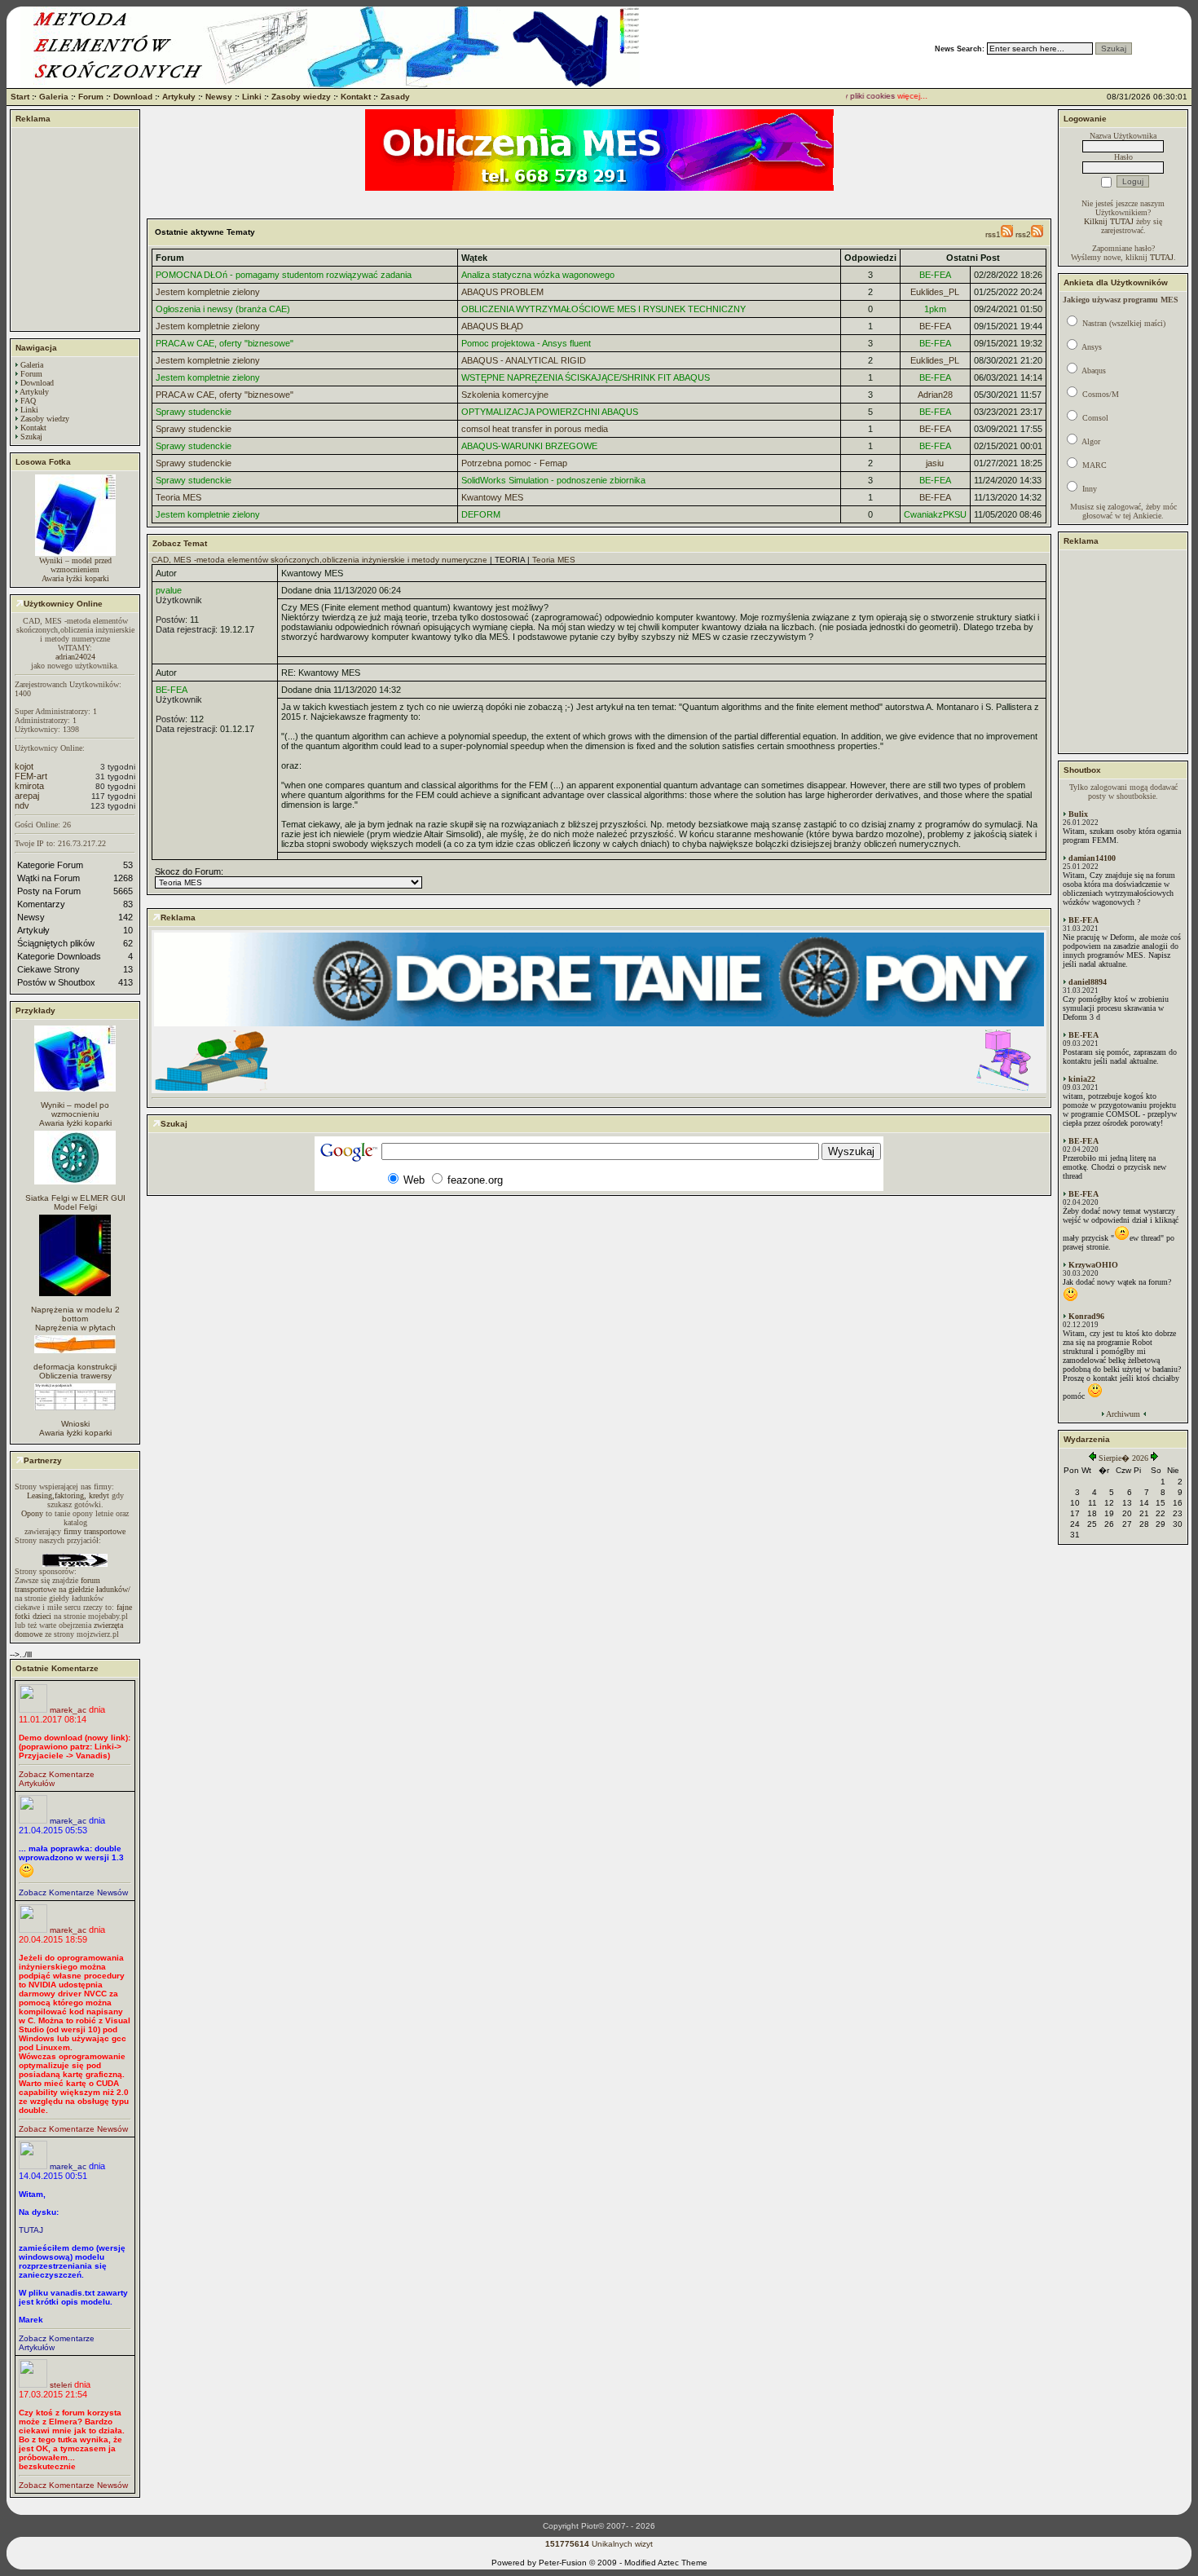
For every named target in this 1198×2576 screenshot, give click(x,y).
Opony (32, 1513)
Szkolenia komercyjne (505, 395)
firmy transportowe (95, 1531)
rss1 (993, 234)
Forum (91, 97)
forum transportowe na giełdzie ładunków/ (73, 1585)
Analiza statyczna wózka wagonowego (538, 275)
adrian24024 (75, 657)
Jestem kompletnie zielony (208, 292)
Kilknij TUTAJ (1109, 221)
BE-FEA (935, 275)
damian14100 (1092, 858)
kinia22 (1082, 1079)
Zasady (395, 97)
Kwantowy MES (492, 497)
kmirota (29, 786)
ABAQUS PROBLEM (502, 292)
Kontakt (356, 97)
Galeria (54, 97)
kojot (24, 766)
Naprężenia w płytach (75, 1328)
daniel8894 (1088, 982)
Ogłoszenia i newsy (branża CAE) (223, 309)
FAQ (28, 401)
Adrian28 (935, 395)
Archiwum (1123, 1414)
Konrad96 (1086, 1316)
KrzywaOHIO (1093, 1265)
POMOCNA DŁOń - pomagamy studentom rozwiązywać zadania (284, 275)
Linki (252, 97)
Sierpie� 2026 (1123, 1458)
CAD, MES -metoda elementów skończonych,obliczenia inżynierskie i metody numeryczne (319, 560)
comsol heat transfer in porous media (535, 429)
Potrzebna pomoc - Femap (514, 463)
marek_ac (68, 1710)
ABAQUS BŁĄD (492, 326)
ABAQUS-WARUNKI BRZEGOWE (529, 446)
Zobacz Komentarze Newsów (73, 1892)
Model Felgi (75, 1207)
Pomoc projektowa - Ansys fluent (526, 343)
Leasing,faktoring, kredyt (68, 1495)
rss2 (1023, 234)
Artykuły (179, 97)
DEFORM (481, 514)
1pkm (935, 309)
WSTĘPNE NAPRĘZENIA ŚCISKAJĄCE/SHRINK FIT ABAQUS (586, 377)
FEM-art (31, 776)
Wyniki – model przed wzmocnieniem (75, 565)
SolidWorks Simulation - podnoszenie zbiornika (553, 480)
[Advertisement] (75, 229)
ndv (22, 805)
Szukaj (31, 437)
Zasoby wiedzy (301, 97)
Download (133, 97)
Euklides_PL (935, 292)
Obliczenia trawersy (75, 1376)
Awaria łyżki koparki (75, 578)
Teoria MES (178, 497)
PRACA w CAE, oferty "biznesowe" (225, 343)
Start (20, 97)
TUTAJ (31, 2230)
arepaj (27, 796)
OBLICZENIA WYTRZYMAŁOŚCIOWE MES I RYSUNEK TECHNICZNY (603, 309)
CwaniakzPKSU (935, 514)
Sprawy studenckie (194, 412)
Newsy (219, 97)
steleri (61, 2385)
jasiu (935, 463)
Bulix (1078, 814)
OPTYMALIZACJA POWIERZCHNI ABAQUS (550, 412)
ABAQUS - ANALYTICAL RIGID (524, 360)
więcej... (894, 96)
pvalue (169, 590)
